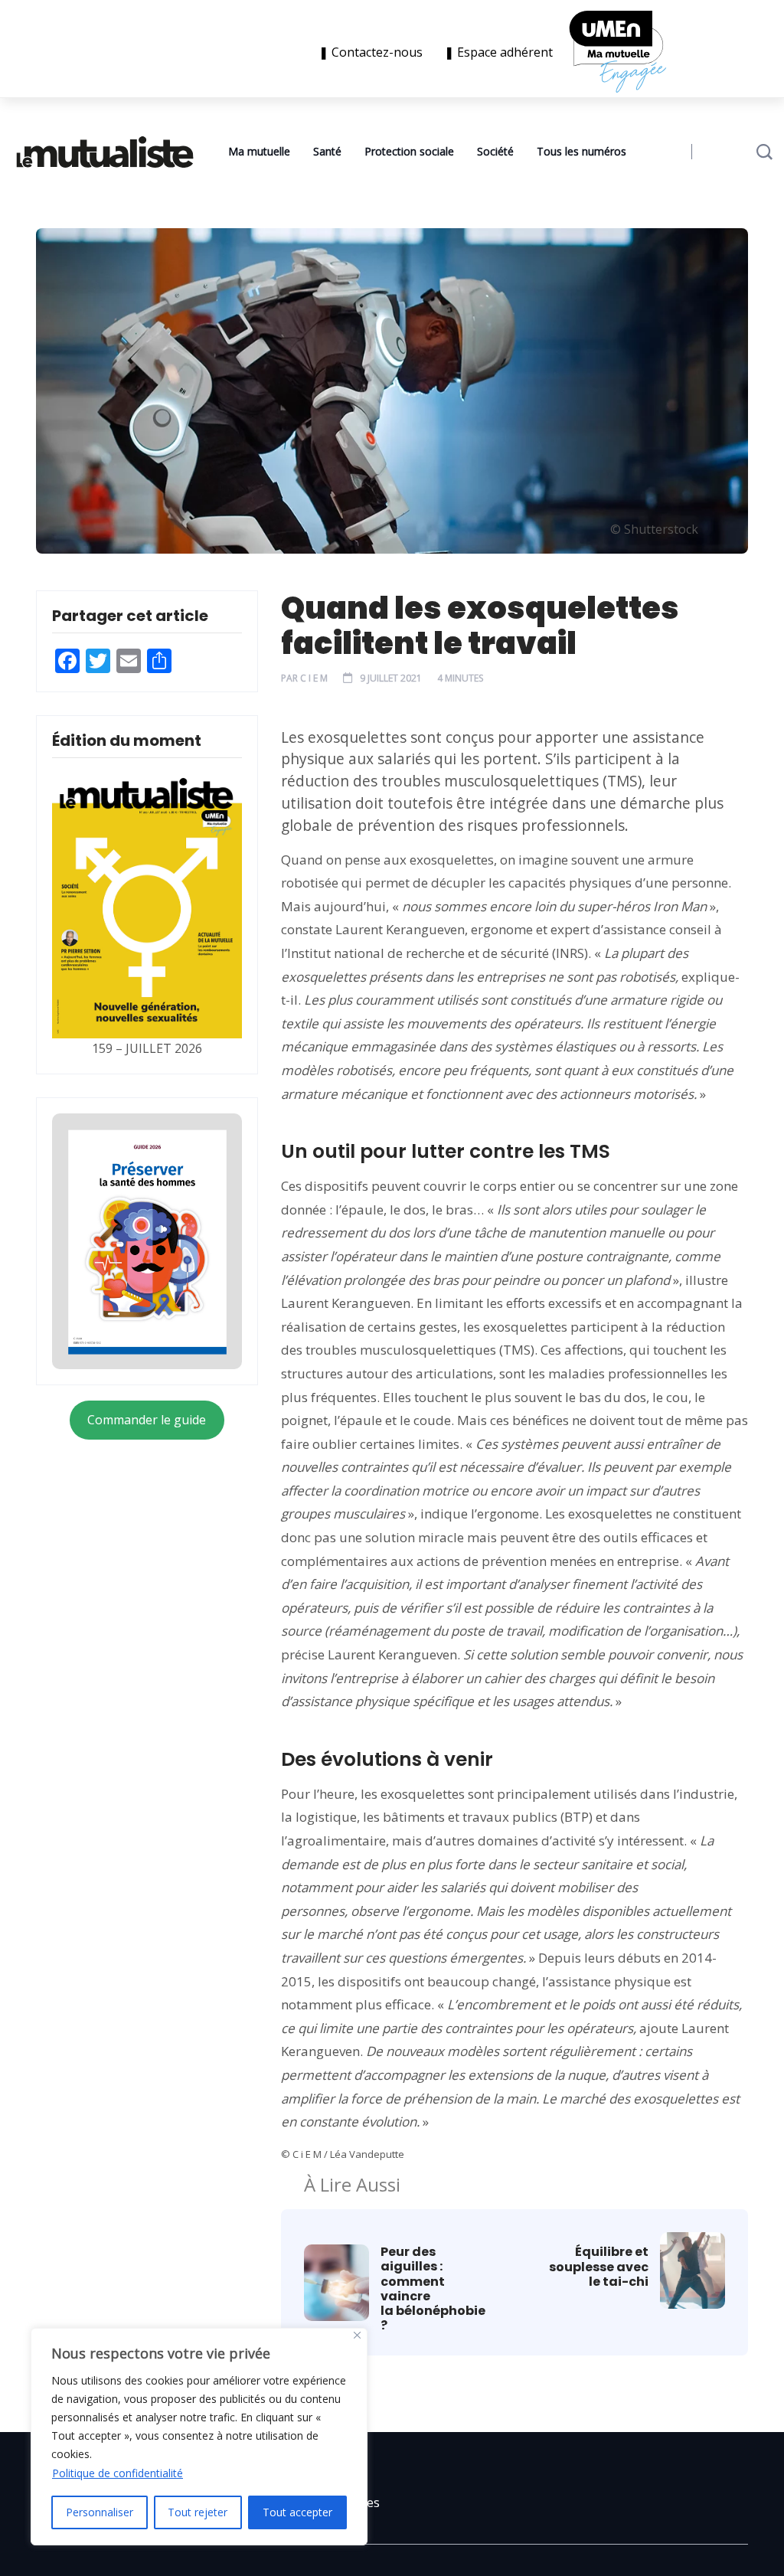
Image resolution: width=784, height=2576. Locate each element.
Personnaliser (100, 2512)
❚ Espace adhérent (498, 52)
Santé (327, 151)
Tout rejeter (198, 2512)
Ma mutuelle (259, 151)
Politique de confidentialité (118, 2473)
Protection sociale (409, 151)
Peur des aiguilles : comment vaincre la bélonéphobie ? (434, 2288)
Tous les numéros (581, 151)
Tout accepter (297, 2512)
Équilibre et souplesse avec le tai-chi (599, 2267)
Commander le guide (147, 1420)
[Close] (357, 2335)
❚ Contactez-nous (374, 52)
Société (495, 151)
